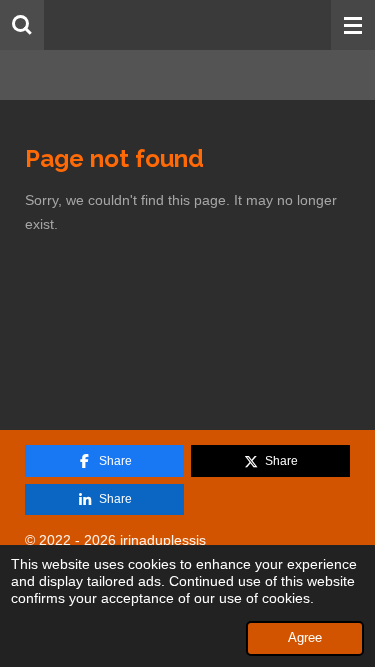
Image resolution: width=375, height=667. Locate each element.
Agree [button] (305, 638)
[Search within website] (22, 25)
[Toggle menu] (353, 25)
